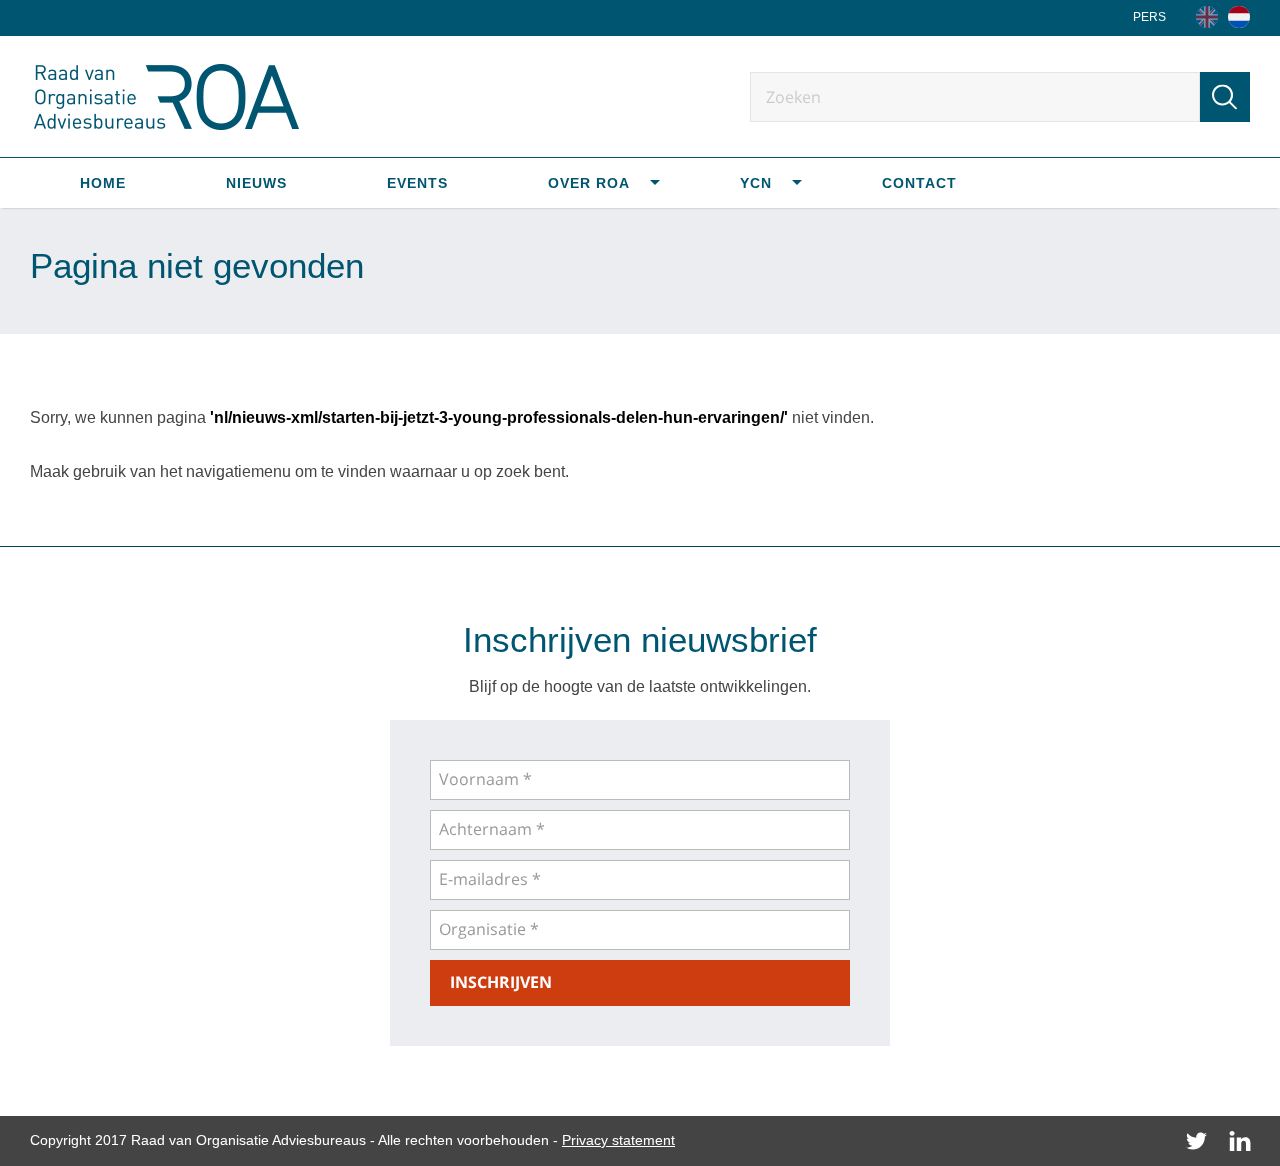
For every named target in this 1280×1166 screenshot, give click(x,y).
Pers (1149, 17)
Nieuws (256, 183)
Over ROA (589, 183)
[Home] (1239, 17)
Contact (919, 183)
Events (417, 183)
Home (103, 183)
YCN (756, 183)
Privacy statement (618, 1140)
